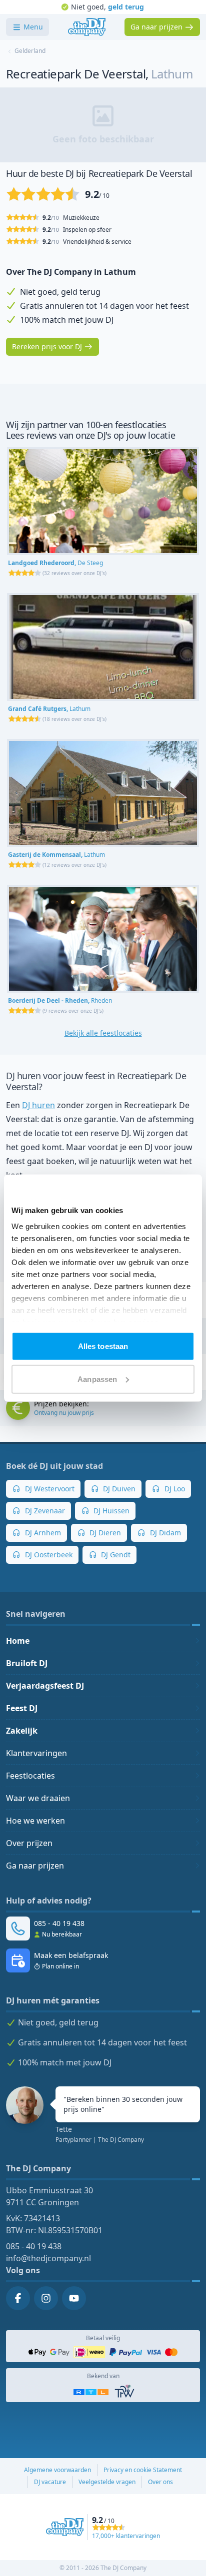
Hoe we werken (35, 1821)
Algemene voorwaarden (57, 2470)
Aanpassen (97, 1379)
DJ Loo (174, 1489)
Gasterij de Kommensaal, (56, 855)
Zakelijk (22, 1731)
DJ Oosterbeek (48, 1555)
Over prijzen (29, 1843)
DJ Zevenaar (44, 1511)
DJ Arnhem (42, 1533)
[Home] (87, 27)
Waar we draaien (38, 1798)
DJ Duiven (118, 1489)
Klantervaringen (36, 1753)
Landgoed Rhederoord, (55, 563)
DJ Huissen (110, 1511)
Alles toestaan (103, 1346)
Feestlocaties (30, 1776)
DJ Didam (164, 1533)
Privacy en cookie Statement (143, 2470)
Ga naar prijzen (35, 1866)
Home (18, 1641)
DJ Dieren (104, 1533)
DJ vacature (50, 2482)
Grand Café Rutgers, (49, 709)
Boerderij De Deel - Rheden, (60, 1000)
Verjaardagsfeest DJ (45, 1686)
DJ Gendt (115, 1555)
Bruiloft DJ (27, 1663)
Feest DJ (22, 1708)
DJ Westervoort (49, 1489)
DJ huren (38, 1105)
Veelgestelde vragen (107, 2482)
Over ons (160, 2482)
